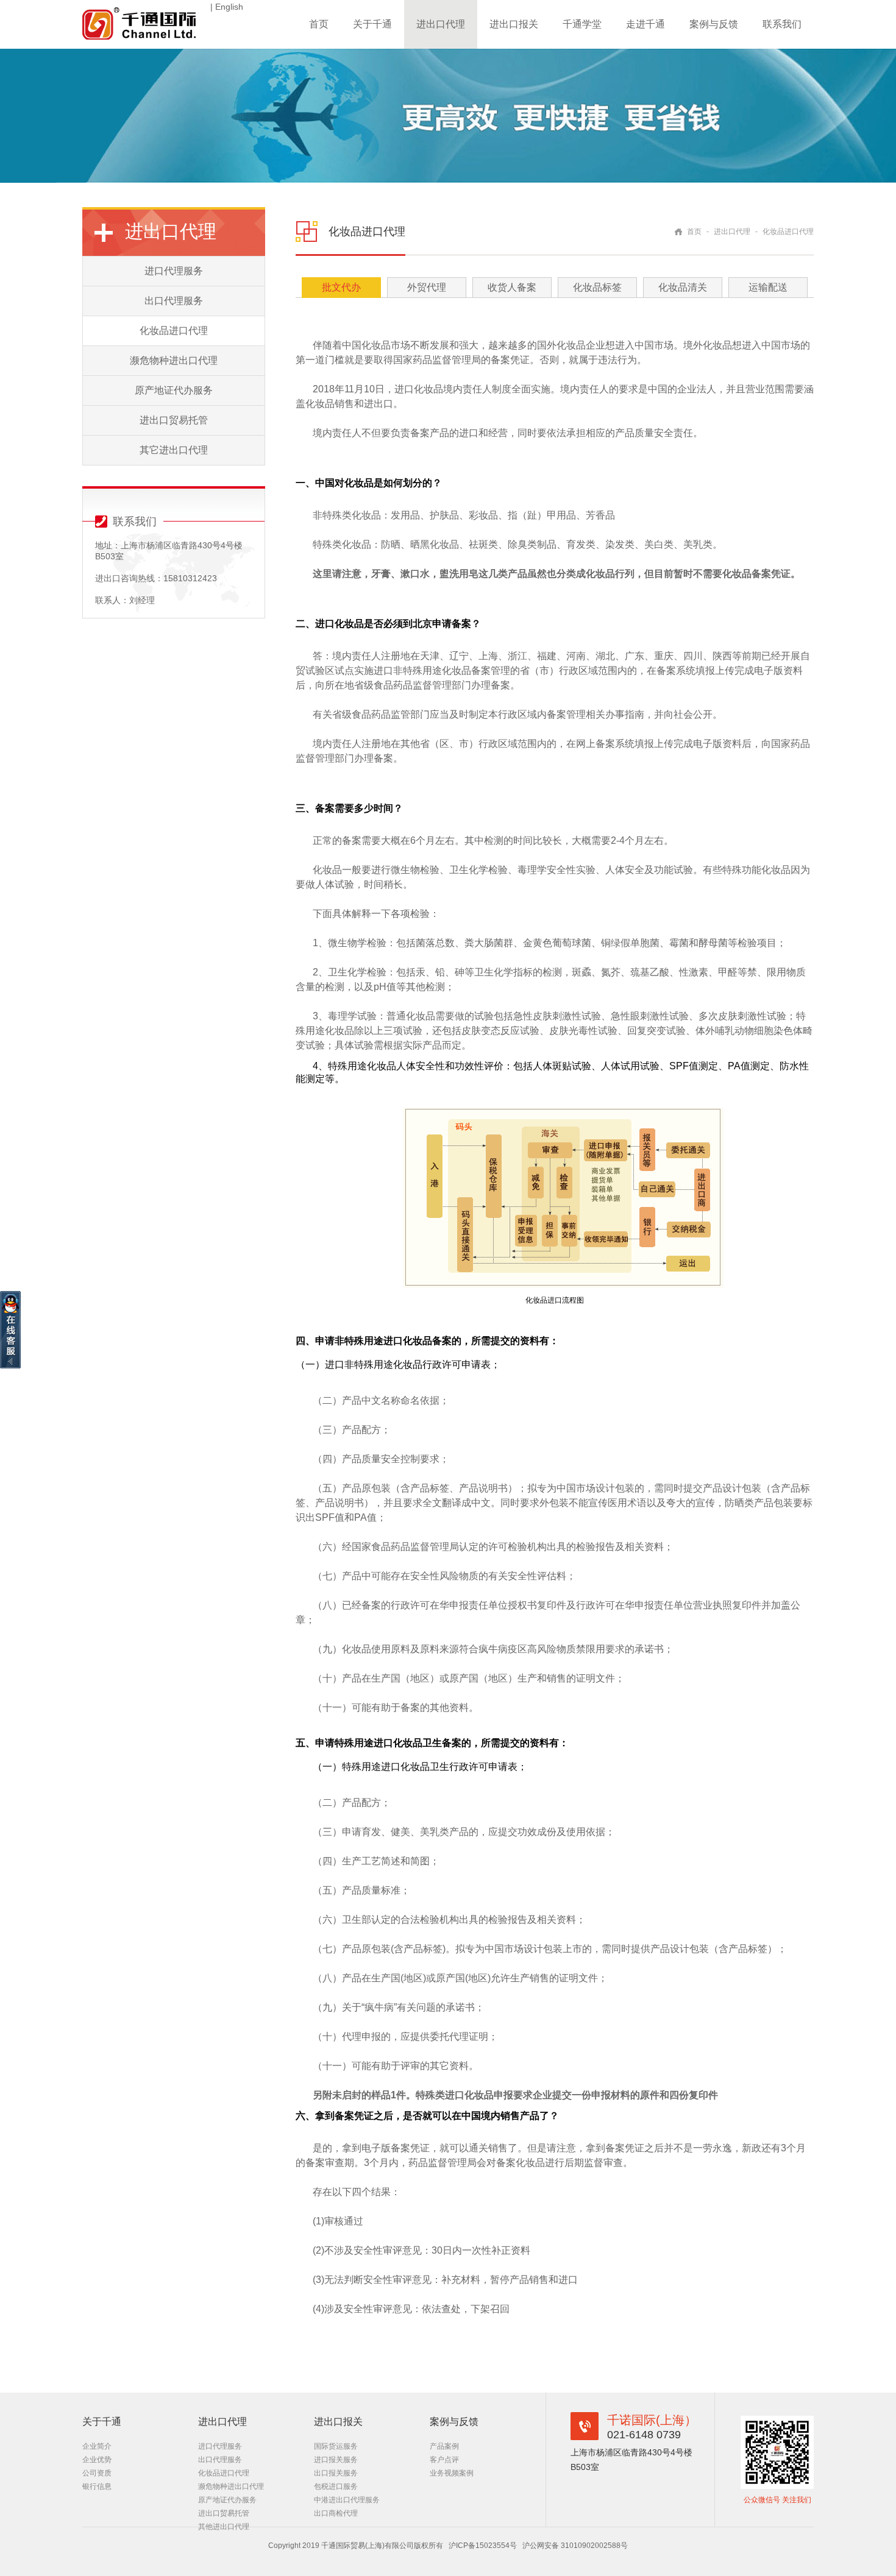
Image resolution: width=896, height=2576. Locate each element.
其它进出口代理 (174, 450)
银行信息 (97, 2486)
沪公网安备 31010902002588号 (575, 2546)
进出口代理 (441, 24)
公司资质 (97, 2473)
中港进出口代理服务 (347, 2500)
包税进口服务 (336, 2486)
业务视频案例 (452, 2473)
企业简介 (97, 2446)
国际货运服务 (336, 2446)
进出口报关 (514, 24)
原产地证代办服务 (174, 390)
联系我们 (782, 24)
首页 (319, 24)
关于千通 (372, 24)
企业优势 (97, 2460)
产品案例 (444, 2446)
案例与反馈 (714, 24)
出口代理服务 (174, 301)
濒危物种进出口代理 (174, 360)
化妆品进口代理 (174, 331)
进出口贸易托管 (174, 420)
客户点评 (444, 2460)
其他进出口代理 (224, 2527)
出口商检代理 (336, 2513)
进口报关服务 (336, 2460)
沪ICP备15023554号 (483, 2546)
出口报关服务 (336, 2473)
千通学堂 (582, 24)
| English (227, 7)
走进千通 (645, 24)
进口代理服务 (174, 271)
